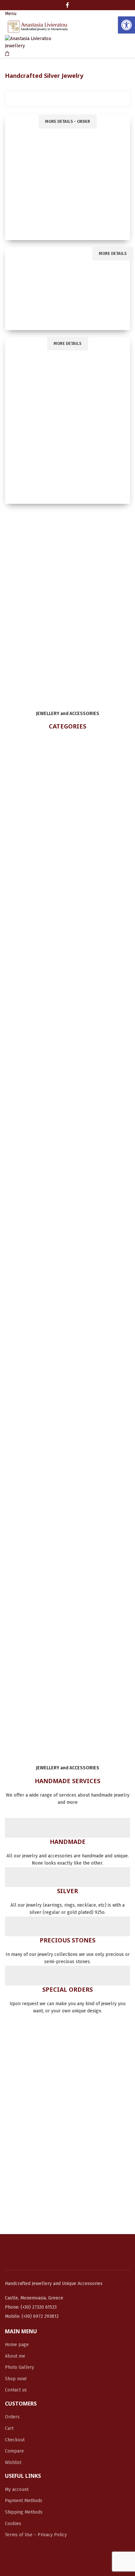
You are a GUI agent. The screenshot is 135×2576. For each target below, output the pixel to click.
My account (17, 2489)
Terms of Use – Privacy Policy (36, 2535)
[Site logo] (38, 26)
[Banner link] (67, 177)
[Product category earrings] (67, 1173)
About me (15, 2356)
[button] (126, 25)
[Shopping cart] (7, 54)
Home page (17, 2345)
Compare (14, 2451)
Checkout (15, 2440)
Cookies (13, 2524)
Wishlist (13, 2463)
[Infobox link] (67, 1843)
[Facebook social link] (67, 5)
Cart (9, 2428)
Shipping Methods (24, 2512)
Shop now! (16, 2379)
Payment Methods (24, 2501)
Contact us (16, 2390)
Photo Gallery (19, 2367)
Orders (12, 2417)
